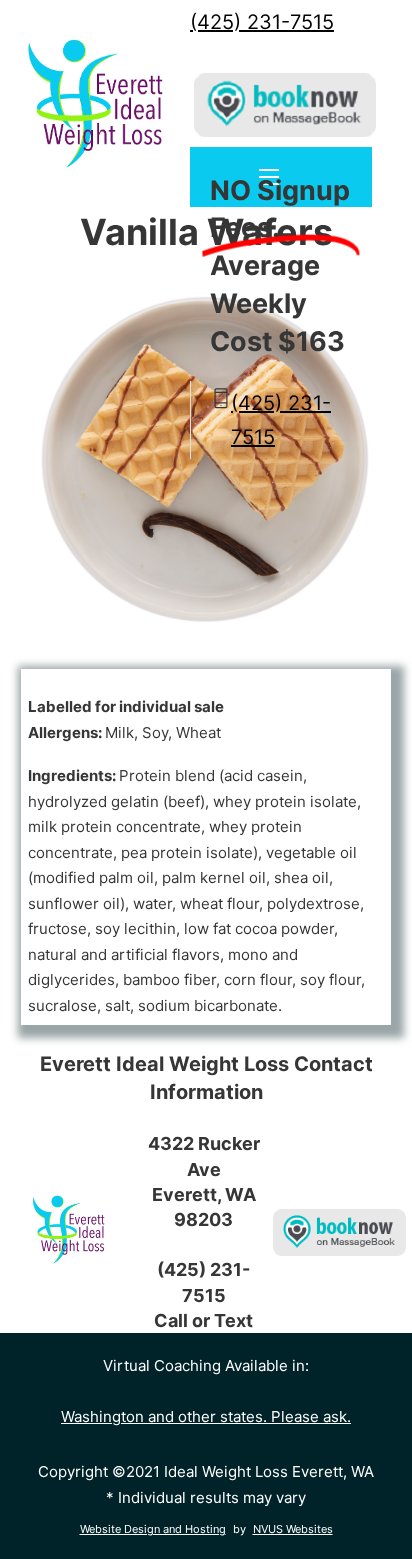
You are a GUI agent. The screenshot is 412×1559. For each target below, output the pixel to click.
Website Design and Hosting (153, 1529)
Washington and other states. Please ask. (206, 1416)
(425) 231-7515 (262, 22)
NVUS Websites (293, 1529)
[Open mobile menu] (269, 177)
